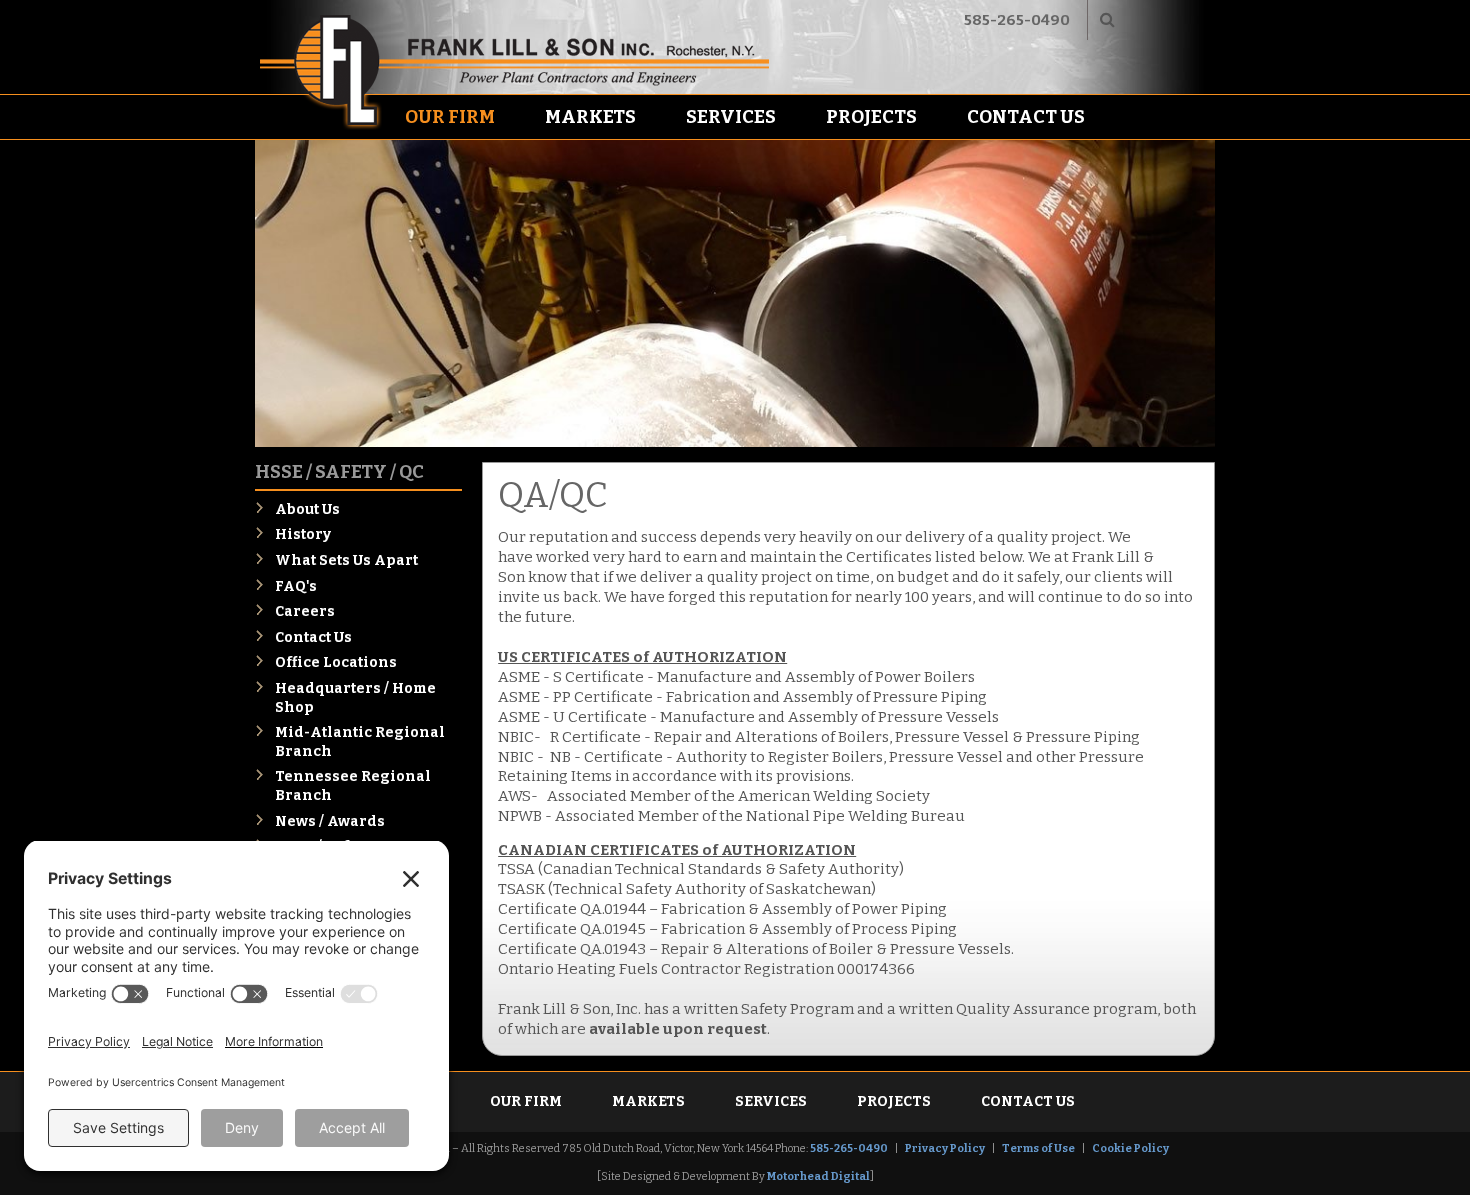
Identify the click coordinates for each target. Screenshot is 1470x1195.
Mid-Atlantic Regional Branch (360, 742)
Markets (590, 117)
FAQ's (296, 586)
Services (731, 117)
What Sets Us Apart (346, 560)
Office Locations (336, 662)
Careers (305, 611)
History (303, 534)
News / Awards (330, 821)
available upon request (678, 1029)
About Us (307, 509)
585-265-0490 (1017, 20)
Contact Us (1026, 117)
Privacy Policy (945, 1148)
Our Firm (450, 117)
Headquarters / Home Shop (355, 698)
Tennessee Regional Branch (353, 786)
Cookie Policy (1130, 1148)
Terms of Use (1038, 1148)
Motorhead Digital (818, 1176)
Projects (871, 117)
